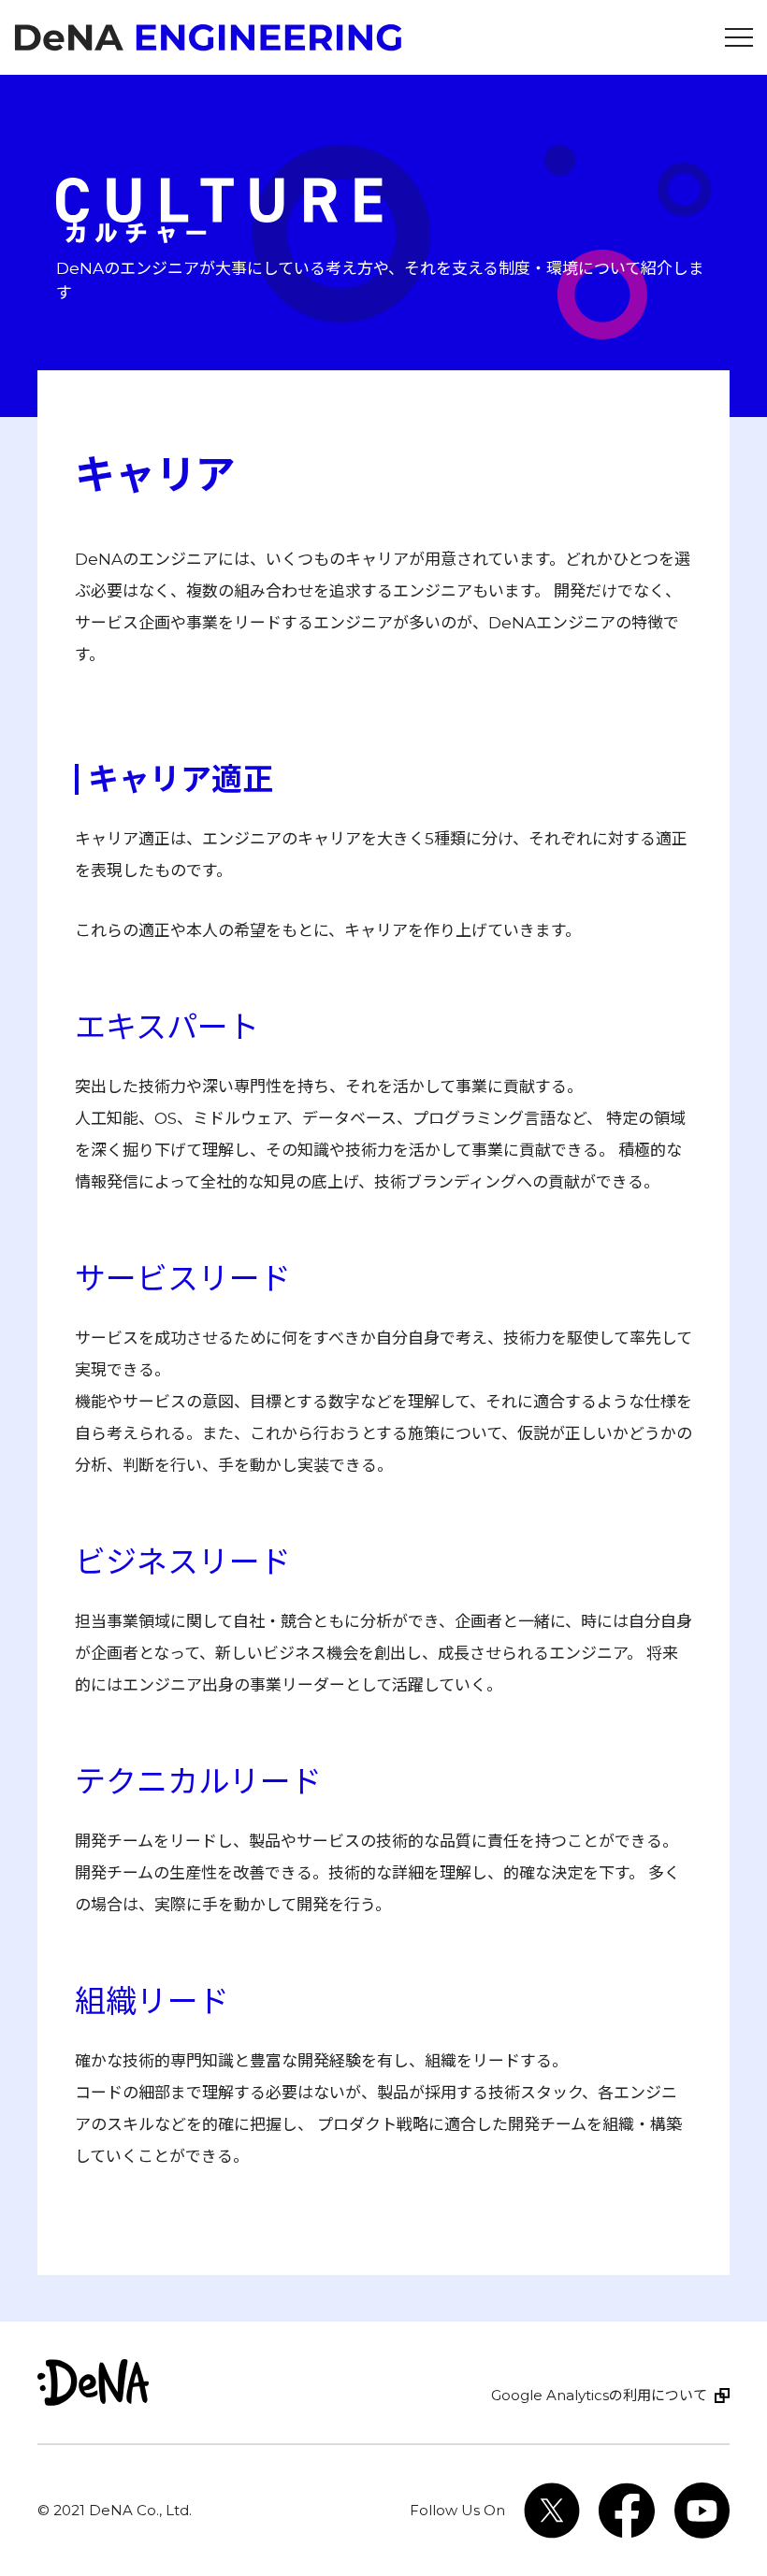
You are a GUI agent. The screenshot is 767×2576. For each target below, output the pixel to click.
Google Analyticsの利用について (599, 2395)
